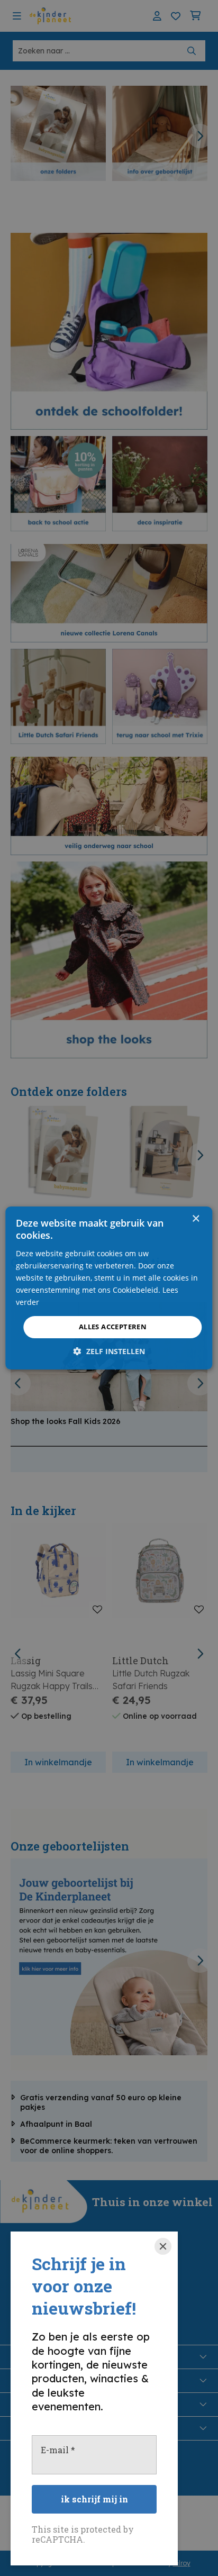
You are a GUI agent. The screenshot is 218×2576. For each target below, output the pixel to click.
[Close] (163, 2246)
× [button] (196, 1219)
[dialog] (109, 1288)
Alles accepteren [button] (113, 1327)
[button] (109, 1351)
